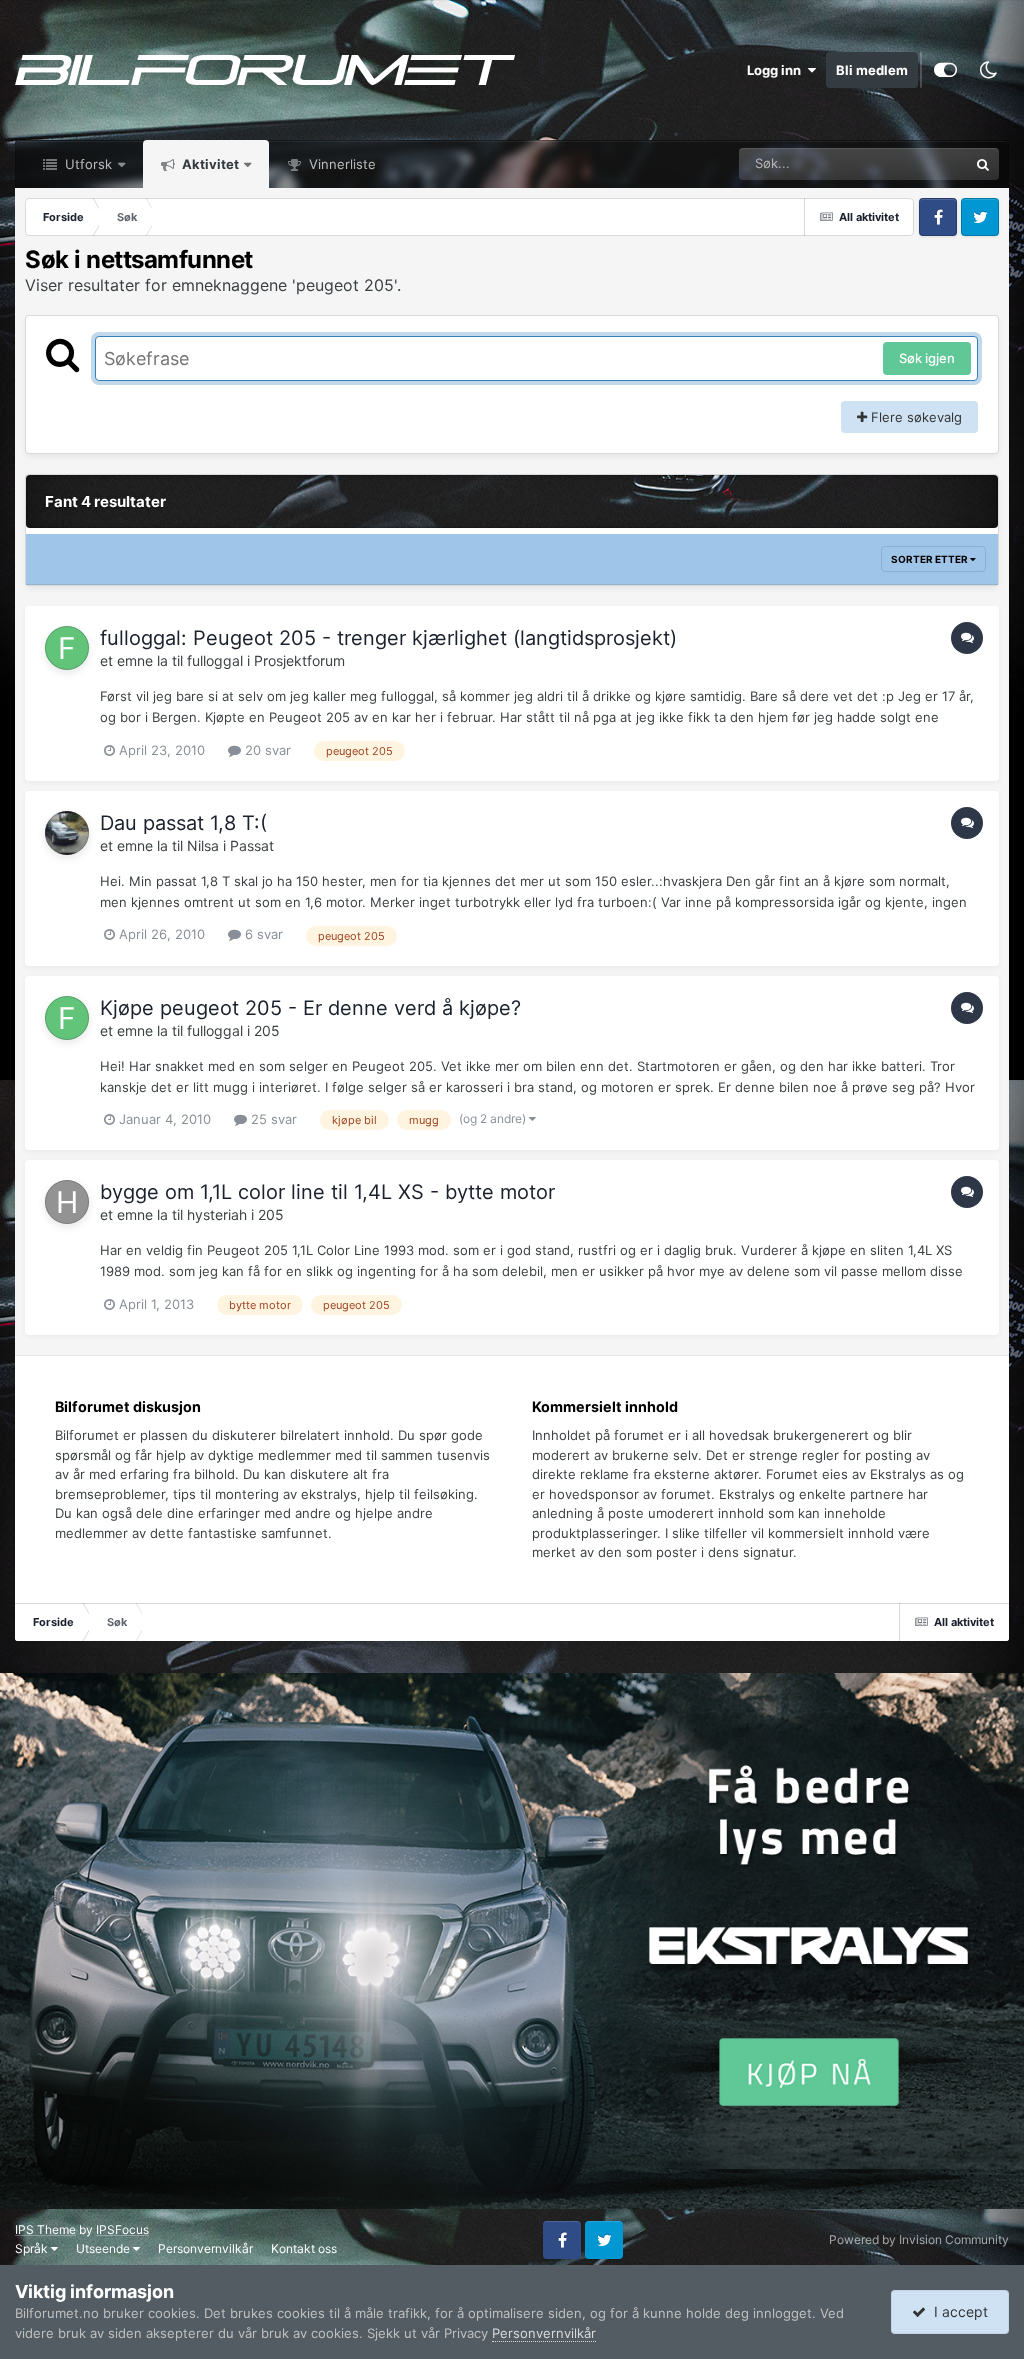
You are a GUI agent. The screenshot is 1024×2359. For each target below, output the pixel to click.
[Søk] (983, 164)
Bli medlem (872, 70)
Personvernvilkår (205, 2248)
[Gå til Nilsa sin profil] (67, 833)
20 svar (266, 750)
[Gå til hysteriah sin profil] (67, 1202)
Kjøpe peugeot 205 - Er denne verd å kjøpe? (310, 1008)
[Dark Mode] (988, 70)
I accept (957, 2311)
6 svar (262, 934)
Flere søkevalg (914, 417)
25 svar (272, 1119)
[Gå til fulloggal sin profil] (67, 648)
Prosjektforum (299, 660)
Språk (33, 2248)
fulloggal (215, 660)
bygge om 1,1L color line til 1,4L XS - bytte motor (327, 1192)
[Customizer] (945, 70)
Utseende (104, 2248)
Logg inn (777, 70)
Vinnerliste (340, 164)
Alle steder (910, 163)
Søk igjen (927, 358)
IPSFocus (122, 2229)
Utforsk (86, 164)
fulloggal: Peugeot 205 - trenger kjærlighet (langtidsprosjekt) (388, 638)
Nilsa (203, 845)
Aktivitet (209, 164)
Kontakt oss (304, 2248)
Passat (252, 845)
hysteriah (217, 1214)
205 (267, 1030)
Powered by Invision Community (919, 2239)
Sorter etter (930, 559)
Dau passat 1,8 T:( (183, 823)
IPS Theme (45, 2229)
